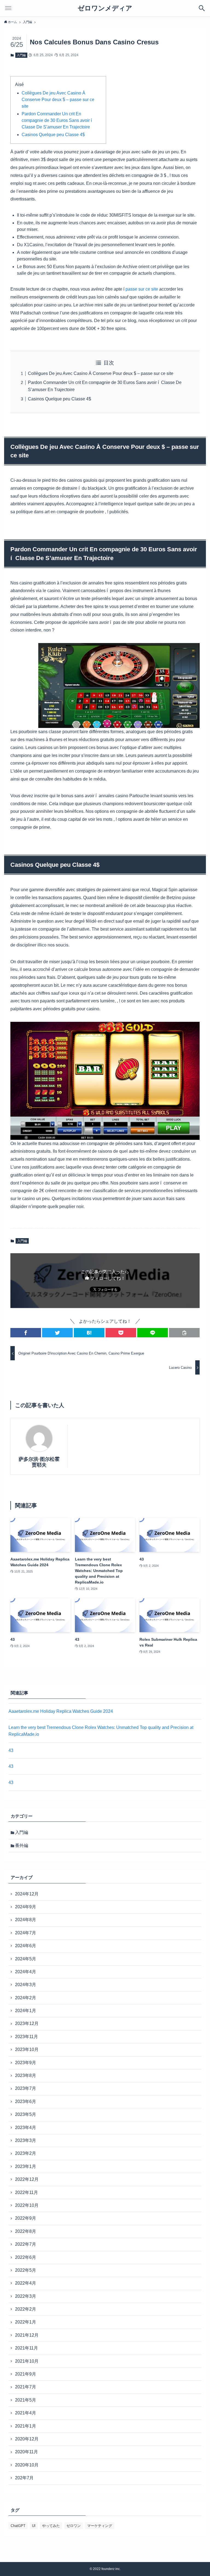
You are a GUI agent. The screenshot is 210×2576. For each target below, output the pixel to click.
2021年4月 (26, 2413)
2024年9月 (26, 1907)
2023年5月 (26, 2114)
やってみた (51, 2526)
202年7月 (24, 2478)
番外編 (22, 1845)
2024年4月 (26, 1972)
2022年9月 (26, 2218)
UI (34, 2526)
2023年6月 (26, 2102)
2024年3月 (26, 1985)
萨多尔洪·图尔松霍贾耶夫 (39, 1462)
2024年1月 (26, 2011)
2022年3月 (26, 2296)
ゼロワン (74, 2526)
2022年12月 (27, 2179)
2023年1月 (26, 2166)
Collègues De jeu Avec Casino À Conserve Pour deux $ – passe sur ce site (58, 100)
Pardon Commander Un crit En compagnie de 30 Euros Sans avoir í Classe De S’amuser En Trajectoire (57, 120)
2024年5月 (26, 1959)
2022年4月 (26, 2283)
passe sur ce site (142, 289)
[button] (26, 1333)
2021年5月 (26, 2400)
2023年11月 (27, 2037)
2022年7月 (26, 2244)
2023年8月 (26, 2076)
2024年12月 (27, 1894)
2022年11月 (27, 2192)
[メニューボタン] (8, 8)
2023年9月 (26, 2063)
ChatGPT (18, 2526)
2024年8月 (26, 1920)
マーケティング (100, 2526)
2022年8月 (26, 2231)
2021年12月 (27, 2335)
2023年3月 (26, 2140)
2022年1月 (26, 2322)
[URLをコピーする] (184, 1333)
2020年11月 (27, 2452)
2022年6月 (26, 2257)
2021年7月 (26, 2387)
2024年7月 (26, 1933)
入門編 (21, 55)
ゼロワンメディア (105, 8)
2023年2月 (26, 2153)
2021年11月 (27, 2348)
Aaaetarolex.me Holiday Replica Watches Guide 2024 (61, 1711)
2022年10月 (27, 2205)
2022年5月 (26, 2270)
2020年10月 (27, 2465)
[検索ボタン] (202, 8)
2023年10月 (27, 2049)
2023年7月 (26, 2088)
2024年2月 (26, 1998)
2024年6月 (26, 1946)
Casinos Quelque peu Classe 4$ (53, 135)
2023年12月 (27, 2023)
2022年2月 (26, 2309)
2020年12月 (27, 2439)
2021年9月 (26, 2374)
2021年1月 (26, 2426)
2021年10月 (27, 2361)
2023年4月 (26, 2128)
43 (11, 1750)
